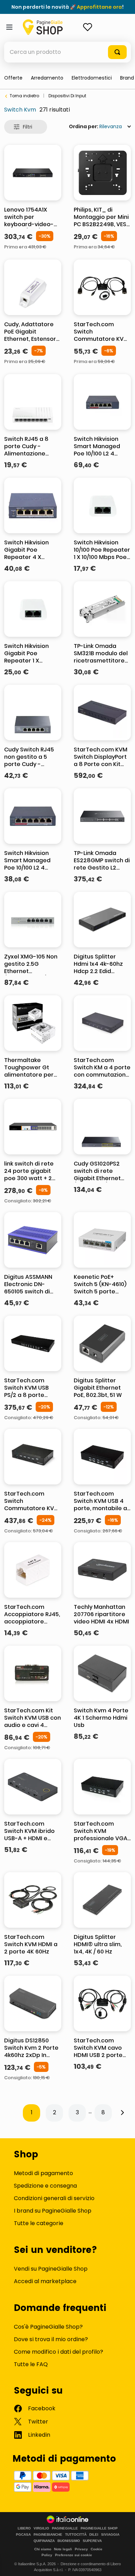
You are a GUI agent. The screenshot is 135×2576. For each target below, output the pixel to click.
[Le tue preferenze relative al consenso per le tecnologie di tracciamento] (123, 2564)
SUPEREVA (92, 2541)
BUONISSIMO (69, 2541)
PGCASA (23, 2535)
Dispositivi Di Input (67, 96)
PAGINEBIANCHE (48, 2535)
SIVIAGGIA (110, 2535)
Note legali (63, 2549)
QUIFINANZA (44, 2541)
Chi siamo (43, 2549)
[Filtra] (26, 127)
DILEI (94, 2535)
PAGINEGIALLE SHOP (99, 2528)
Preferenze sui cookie (74, 2555)
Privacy (81, 2549)
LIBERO (24, 2528)
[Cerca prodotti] (117, 52)
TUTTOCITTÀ (76, 2535)
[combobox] (67, 52)
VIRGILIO (41, 2528)
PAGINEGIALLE (65, 2528)
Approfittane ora (99, 7)
